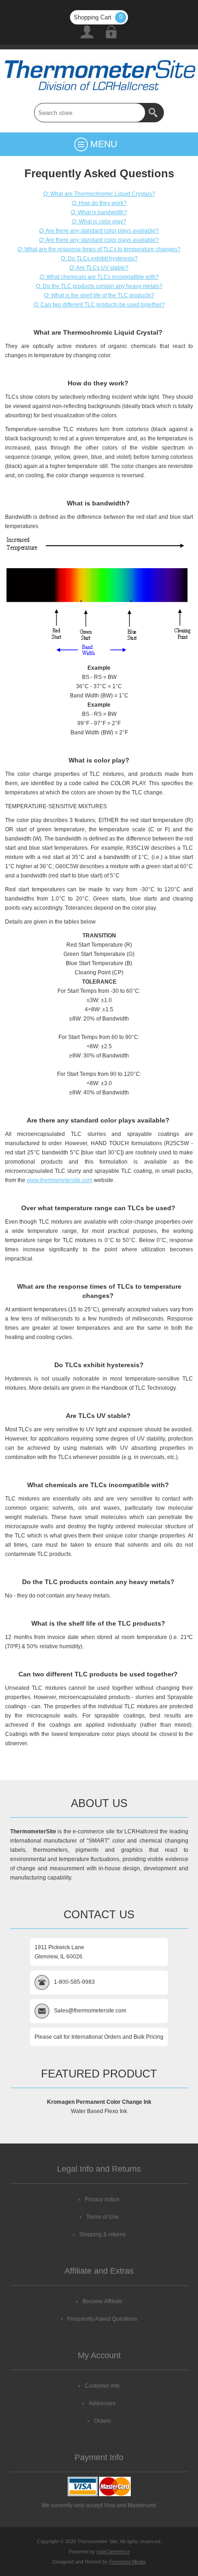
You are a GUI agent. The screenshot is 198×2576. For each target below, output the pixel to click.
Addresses (102, 2403)
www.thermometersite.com (60, 1180)
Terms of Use (102, 2217)
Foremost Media (127, 2562)
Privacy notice (102, 2199)
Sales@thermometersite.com (90, 2011)
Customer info (102, 2386)
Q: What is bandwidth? (99, 212)
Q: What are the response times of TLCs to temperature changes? (99, 249)
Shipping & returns (102, 2234)
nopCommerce (113, 2552)
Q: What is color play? (99, 222)
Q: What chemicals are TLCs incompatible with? (99, 277)
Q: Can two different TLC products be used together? (99, 305)
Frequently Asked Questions (102, 2319)
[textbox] (90, 113)
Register (87, 32)
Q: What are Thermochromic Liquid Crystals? (99, 194)
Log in (111, 32)
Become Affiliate (102, 2301)
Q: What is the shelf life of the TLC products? (99, 295)
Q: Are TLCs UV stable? (99, 268)
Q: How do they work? (99, 203)
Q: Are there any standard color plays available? (99, 231)
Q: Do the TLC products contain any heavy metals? (99, 286)
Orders (102, 2421)
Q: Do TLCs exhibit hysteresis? (99, 258)
